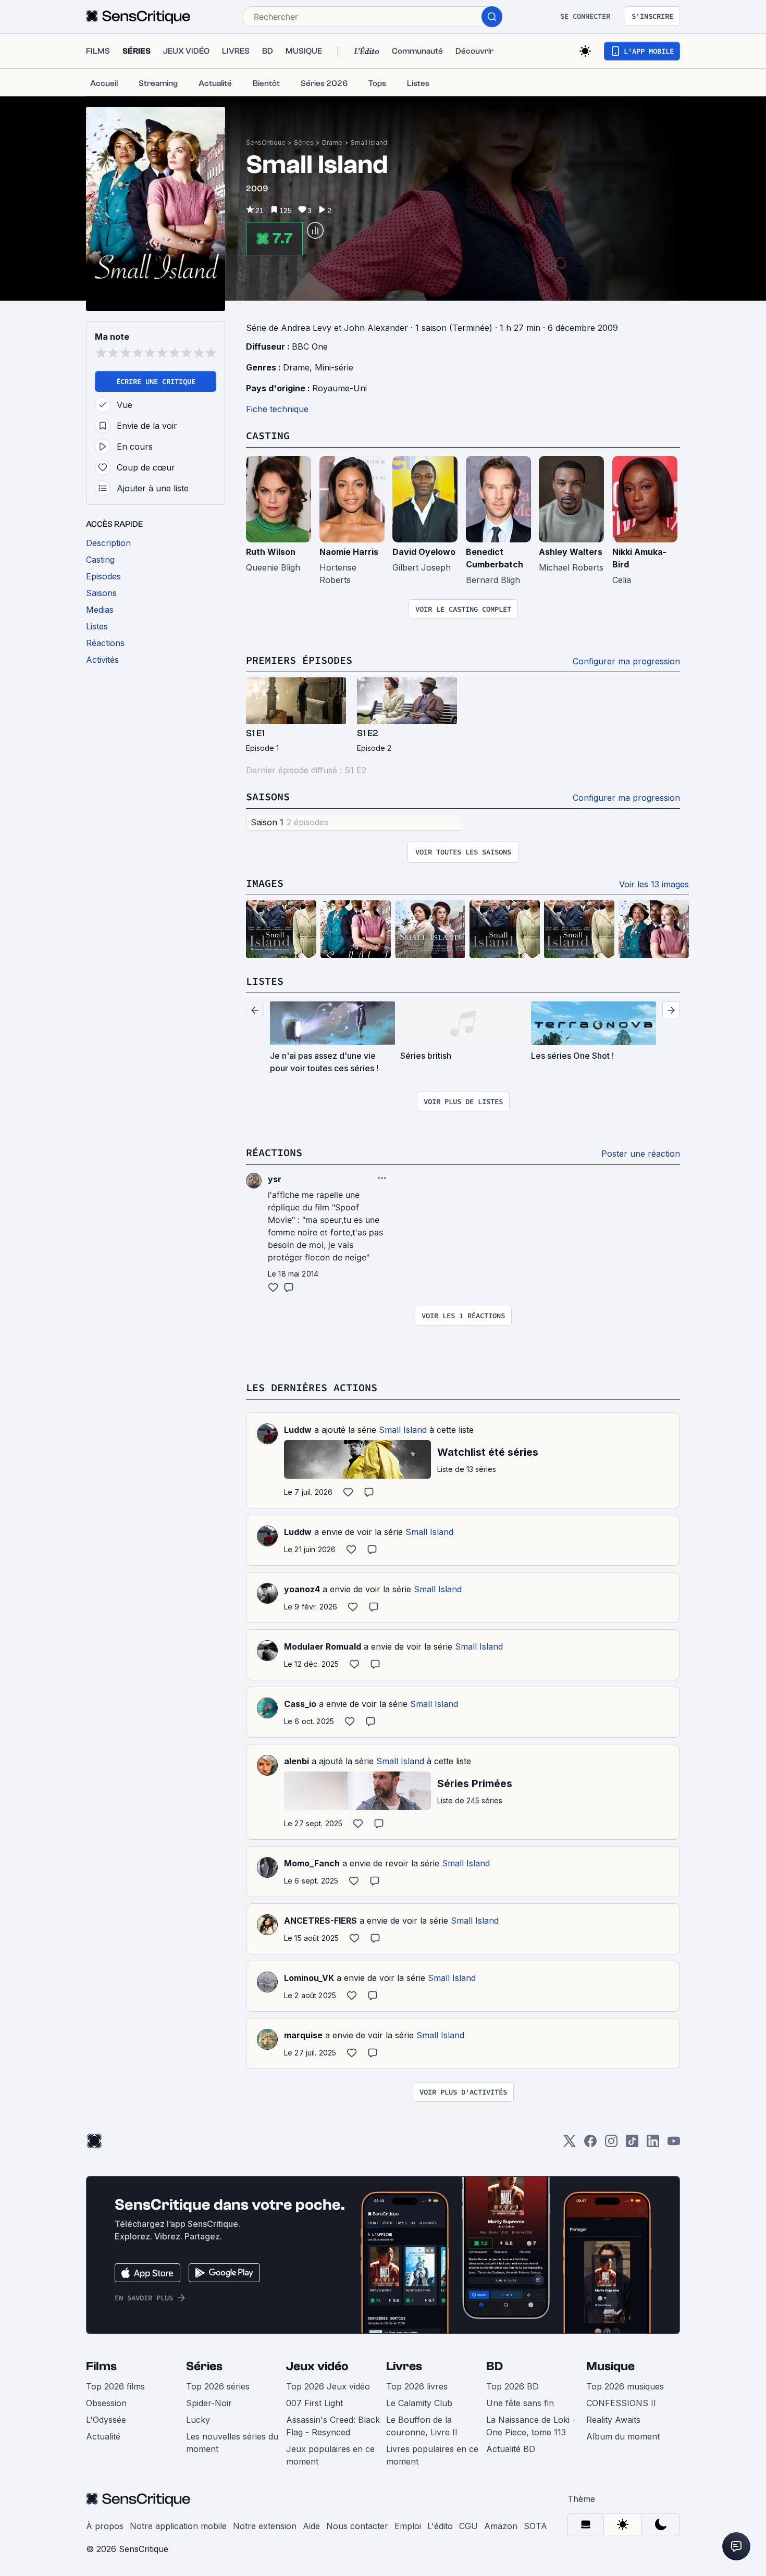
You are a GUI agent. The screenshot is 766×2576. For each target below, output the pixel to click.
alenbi (296, 1761)
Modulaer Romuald (323, 1646)
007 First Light (314, 2403)
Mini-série (334, 367)
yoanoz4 (302, 1589)
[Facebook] (590, 2144)
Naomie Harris (349, 552)
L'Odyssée (106, 2420)
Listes (265, 981)
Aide (311, 2526)
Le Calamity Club (419, 2403)
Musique (610, 2366)
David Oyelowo (424, 552)
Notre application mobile (178, 2526)
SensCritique (266, 143)
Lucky (198, 2420)
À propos (105, 2526)
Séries (304, 143)
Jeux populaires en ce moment (330, 2455)
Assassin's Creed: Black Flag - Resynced (333, 2426)
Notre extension (265, 2526)
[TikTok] (632, 2144)
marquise (303, 2035)
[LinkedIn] (653, 2144)
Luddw (298, 1430)
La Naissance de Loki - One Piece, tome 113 (531, 2426)
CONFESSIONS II (621, 2403)
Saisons (268, 796)
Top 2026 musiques (625, 2386)
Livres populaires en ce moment (432, 2455)
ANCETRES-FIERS (320, 1921)
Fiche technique (277, 409)
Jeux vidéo (317, 2366)
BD (495, 2366)
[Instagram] (611, 2144)
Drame (332, 143)
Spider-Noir (209, 2403)
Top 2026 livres (417, 2386)
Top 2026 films (115, 2386)
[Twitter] (570, 2144)
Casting (268, 435)
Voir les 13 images (654, 884)
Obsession (106, 2403)
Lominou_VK (309, 1978)
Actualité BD (511, 2449)
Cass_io (300, 1704)
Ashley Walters (571, 552)
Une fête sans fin (520, 2403)
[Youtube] (674, 2144)
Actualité (103, 2436)
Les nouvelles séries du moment (232, 2443)
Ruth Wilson (271, 552)
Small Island (369, 143)
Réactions (274, 1152)
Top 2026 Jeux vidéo (328, 2386)
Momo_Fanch (312, 1863)
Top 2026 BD (512, 2386)
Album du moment (623, 2436)
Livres (404, 2366)
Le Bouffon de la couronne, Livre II (422, 2426)
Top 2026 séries (218, 2386)
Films (101, 2366)
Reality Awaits (613, 2420)
